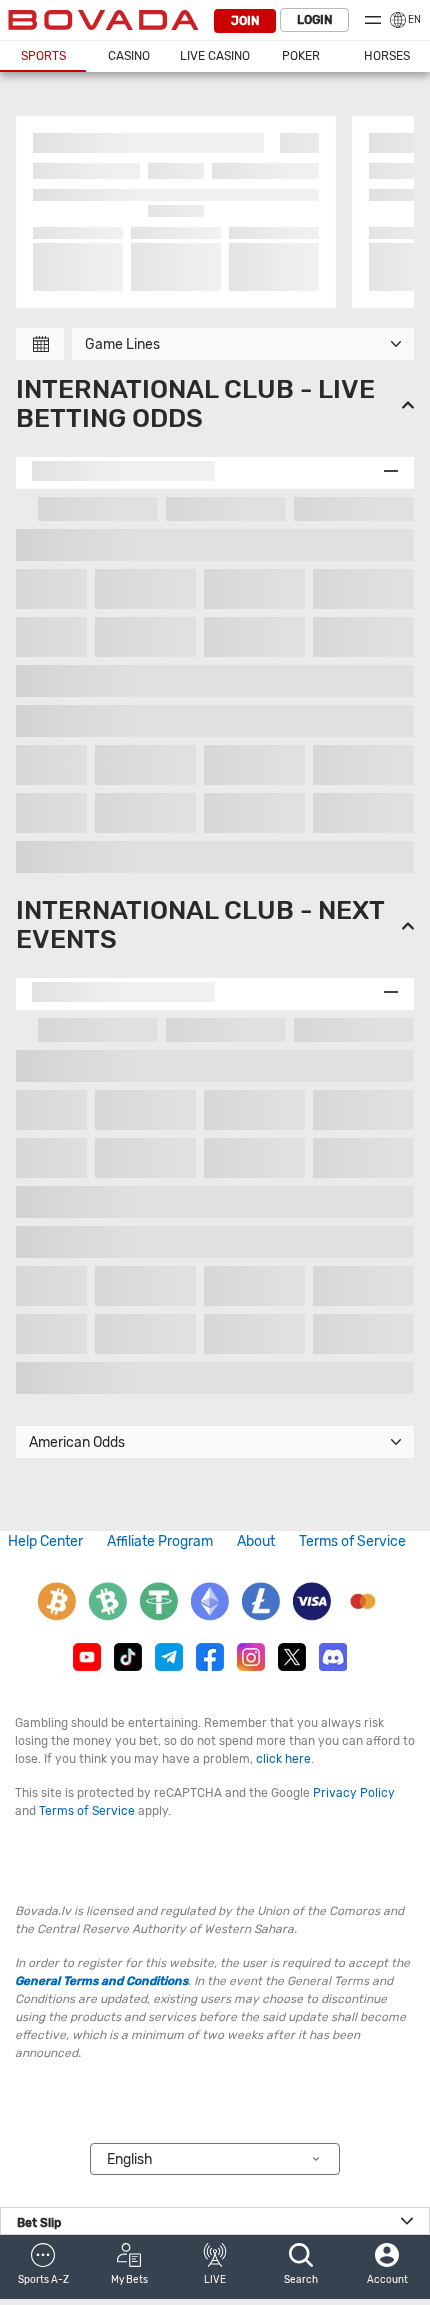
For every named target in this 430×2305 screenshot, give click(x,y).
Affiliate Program (160, 1541)
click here (283, 1759)
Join (245, 21)
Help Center (45, 1541)
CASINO (129, 56)
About (256, 1541)
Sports (43, 56)
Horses (387, 56)
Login (314, 20)
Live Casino (215, 56)
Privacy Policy (354, 1793)
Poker (301, 56)
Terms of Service (352, 1541)
